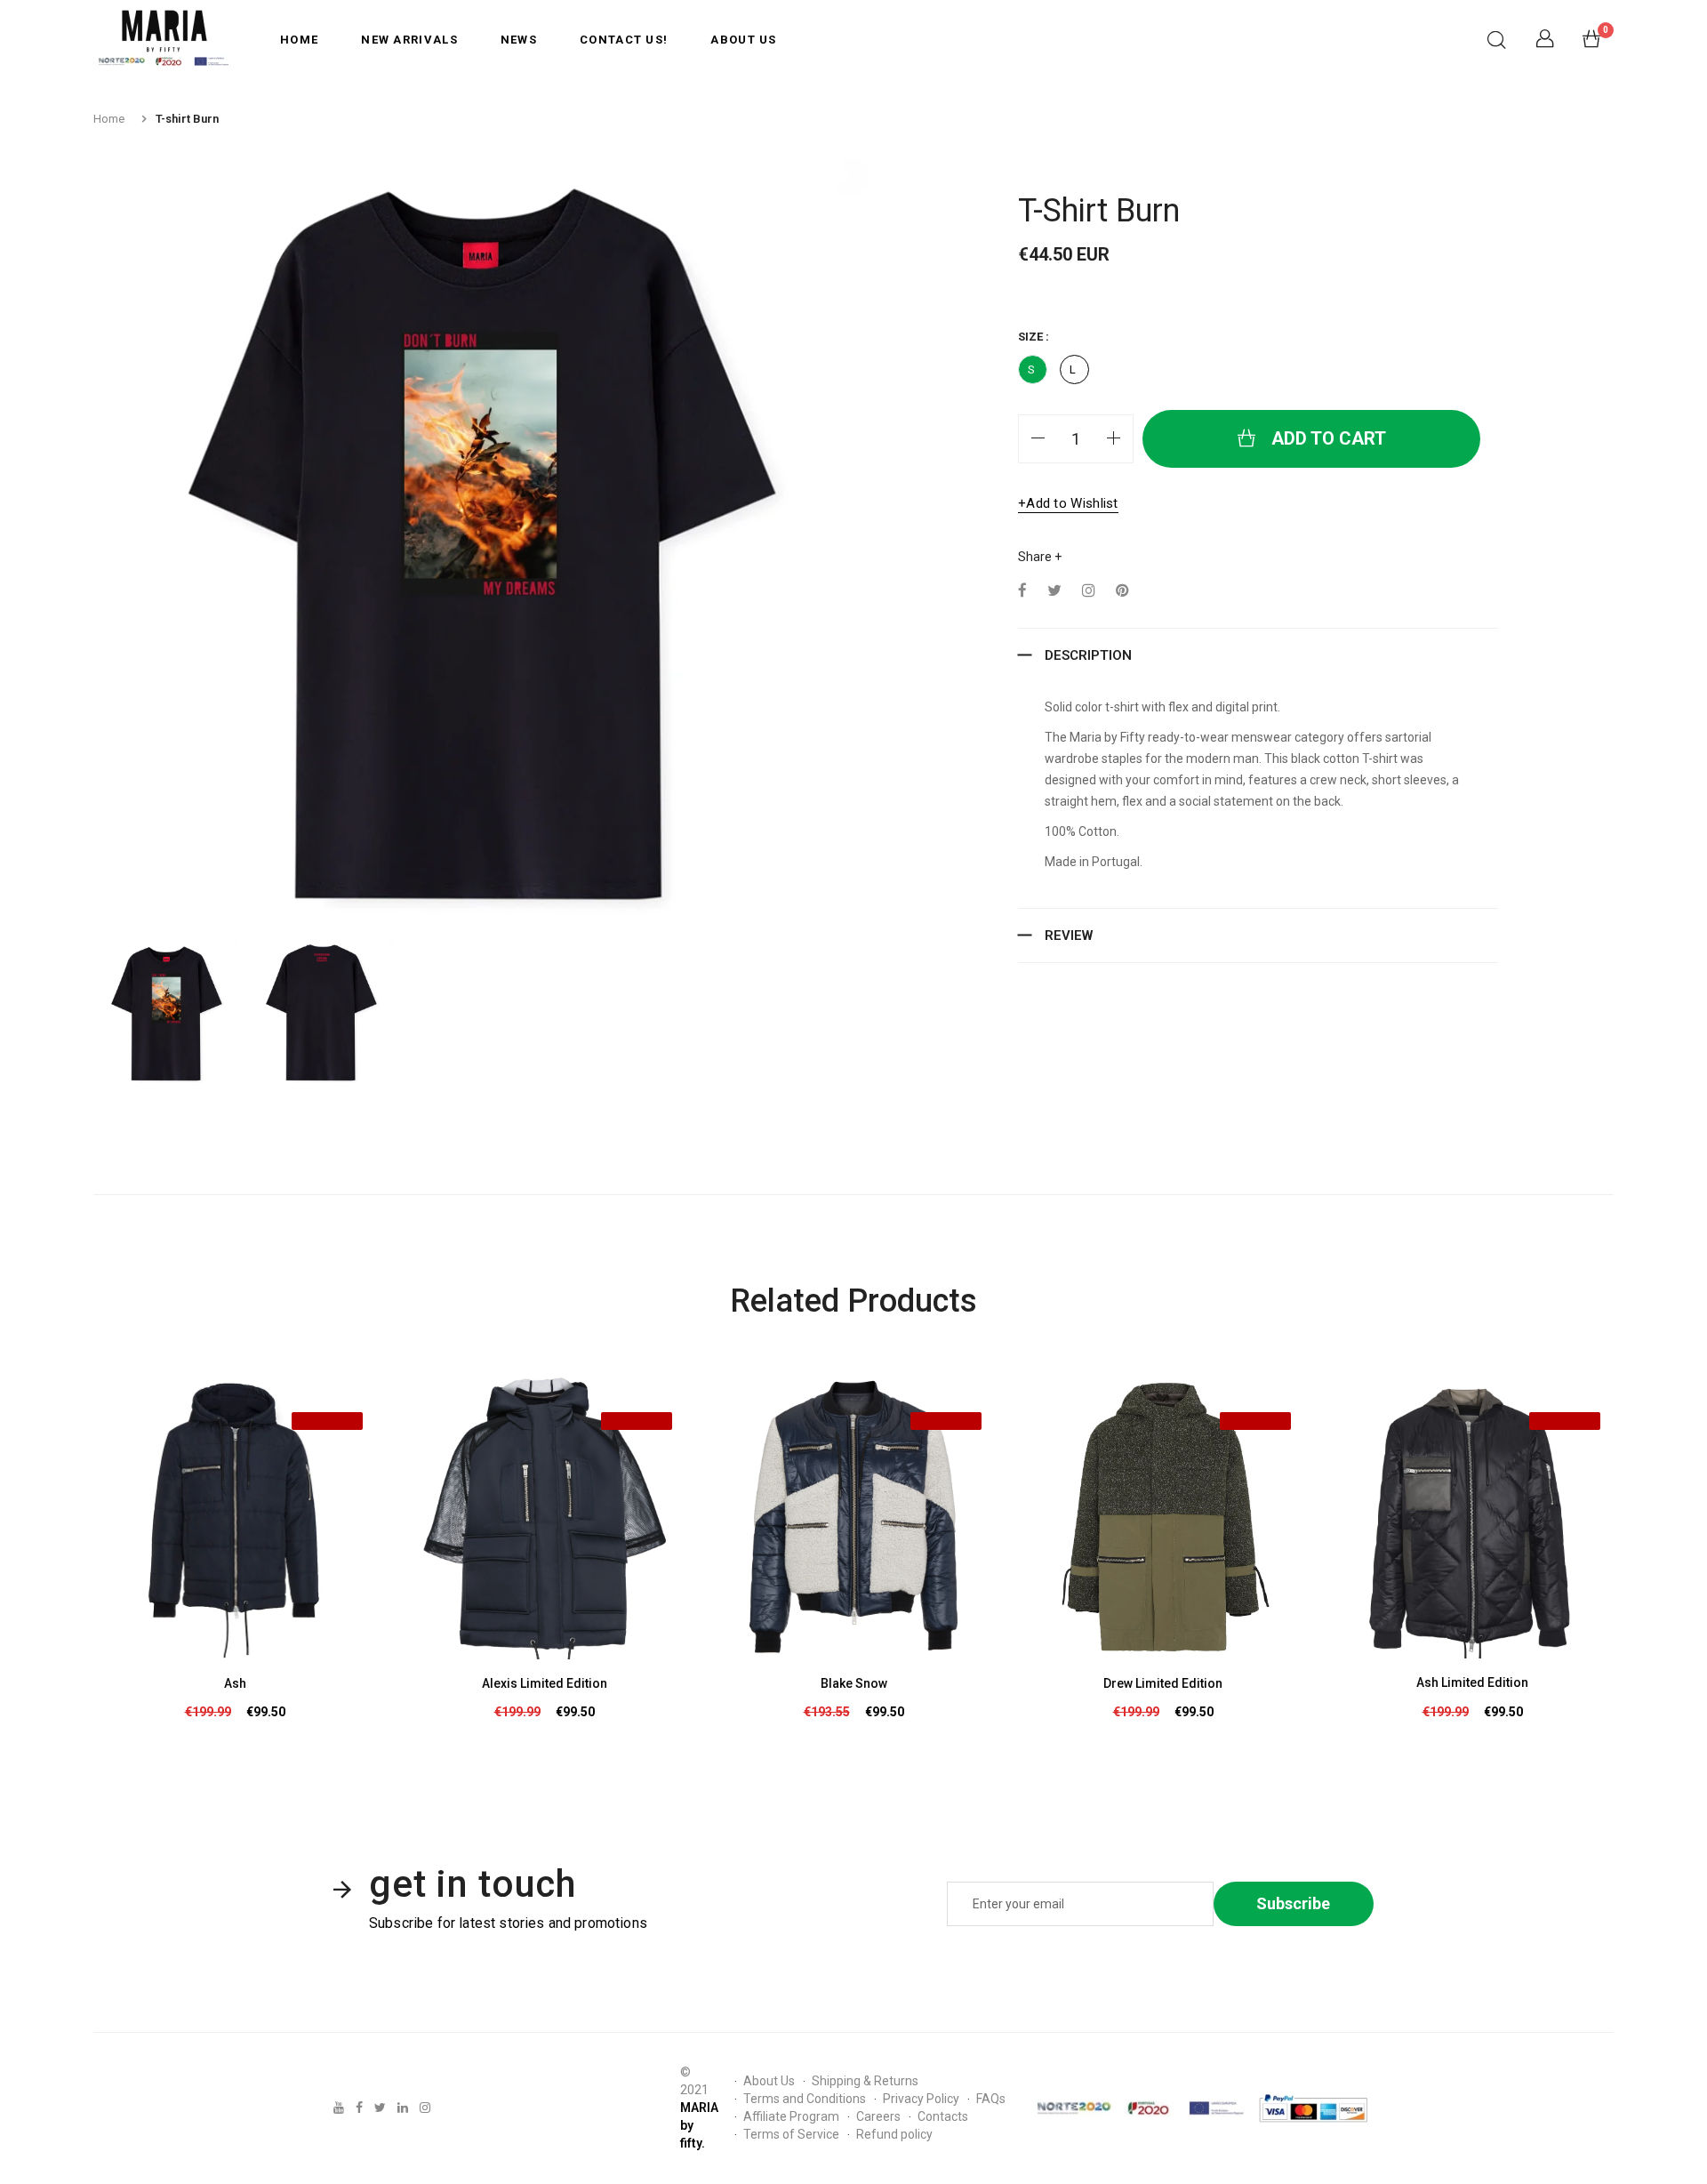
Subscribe (1293, 1903)
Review (1069, 935)
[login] (1545, 43)
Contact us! (624, 40)
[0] (1591, 43)
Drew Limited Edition (1163, 1683)
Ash (235, 1683)
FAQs (991, 2099)
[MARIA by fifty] (164, 39)
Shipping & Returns (865, 2081)
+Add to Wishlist (1068, 503)
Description (1088, 655)
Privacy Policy (921, 2099)
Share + (1040, 557)
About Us (743, 40)
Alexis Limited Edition (545, 1683)
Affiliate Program (791, 2116)
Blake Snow (854, 1683)
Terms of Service (791, 2134)
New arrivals (409, 40)
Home (299, 40)
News (519, 40)
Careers (878, 2116)
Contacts (943, 2116)
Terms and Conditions (805, 2099)
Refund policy (894, 2134)
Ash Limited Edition (1472, 1682)
